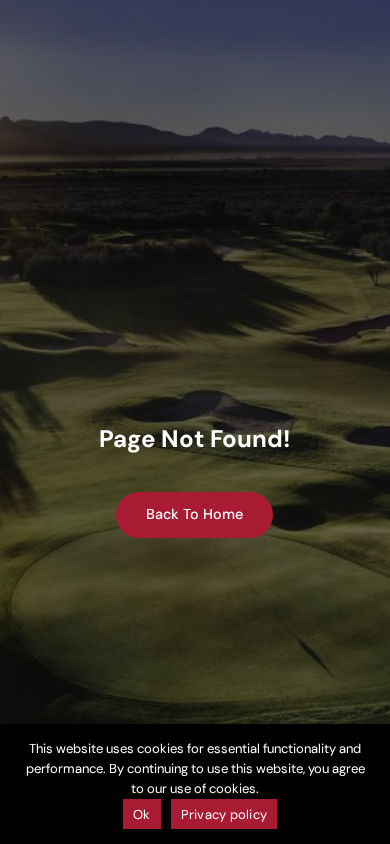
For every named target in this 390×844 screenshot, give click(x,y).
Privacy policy (224, 814)
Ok (142, 814)
